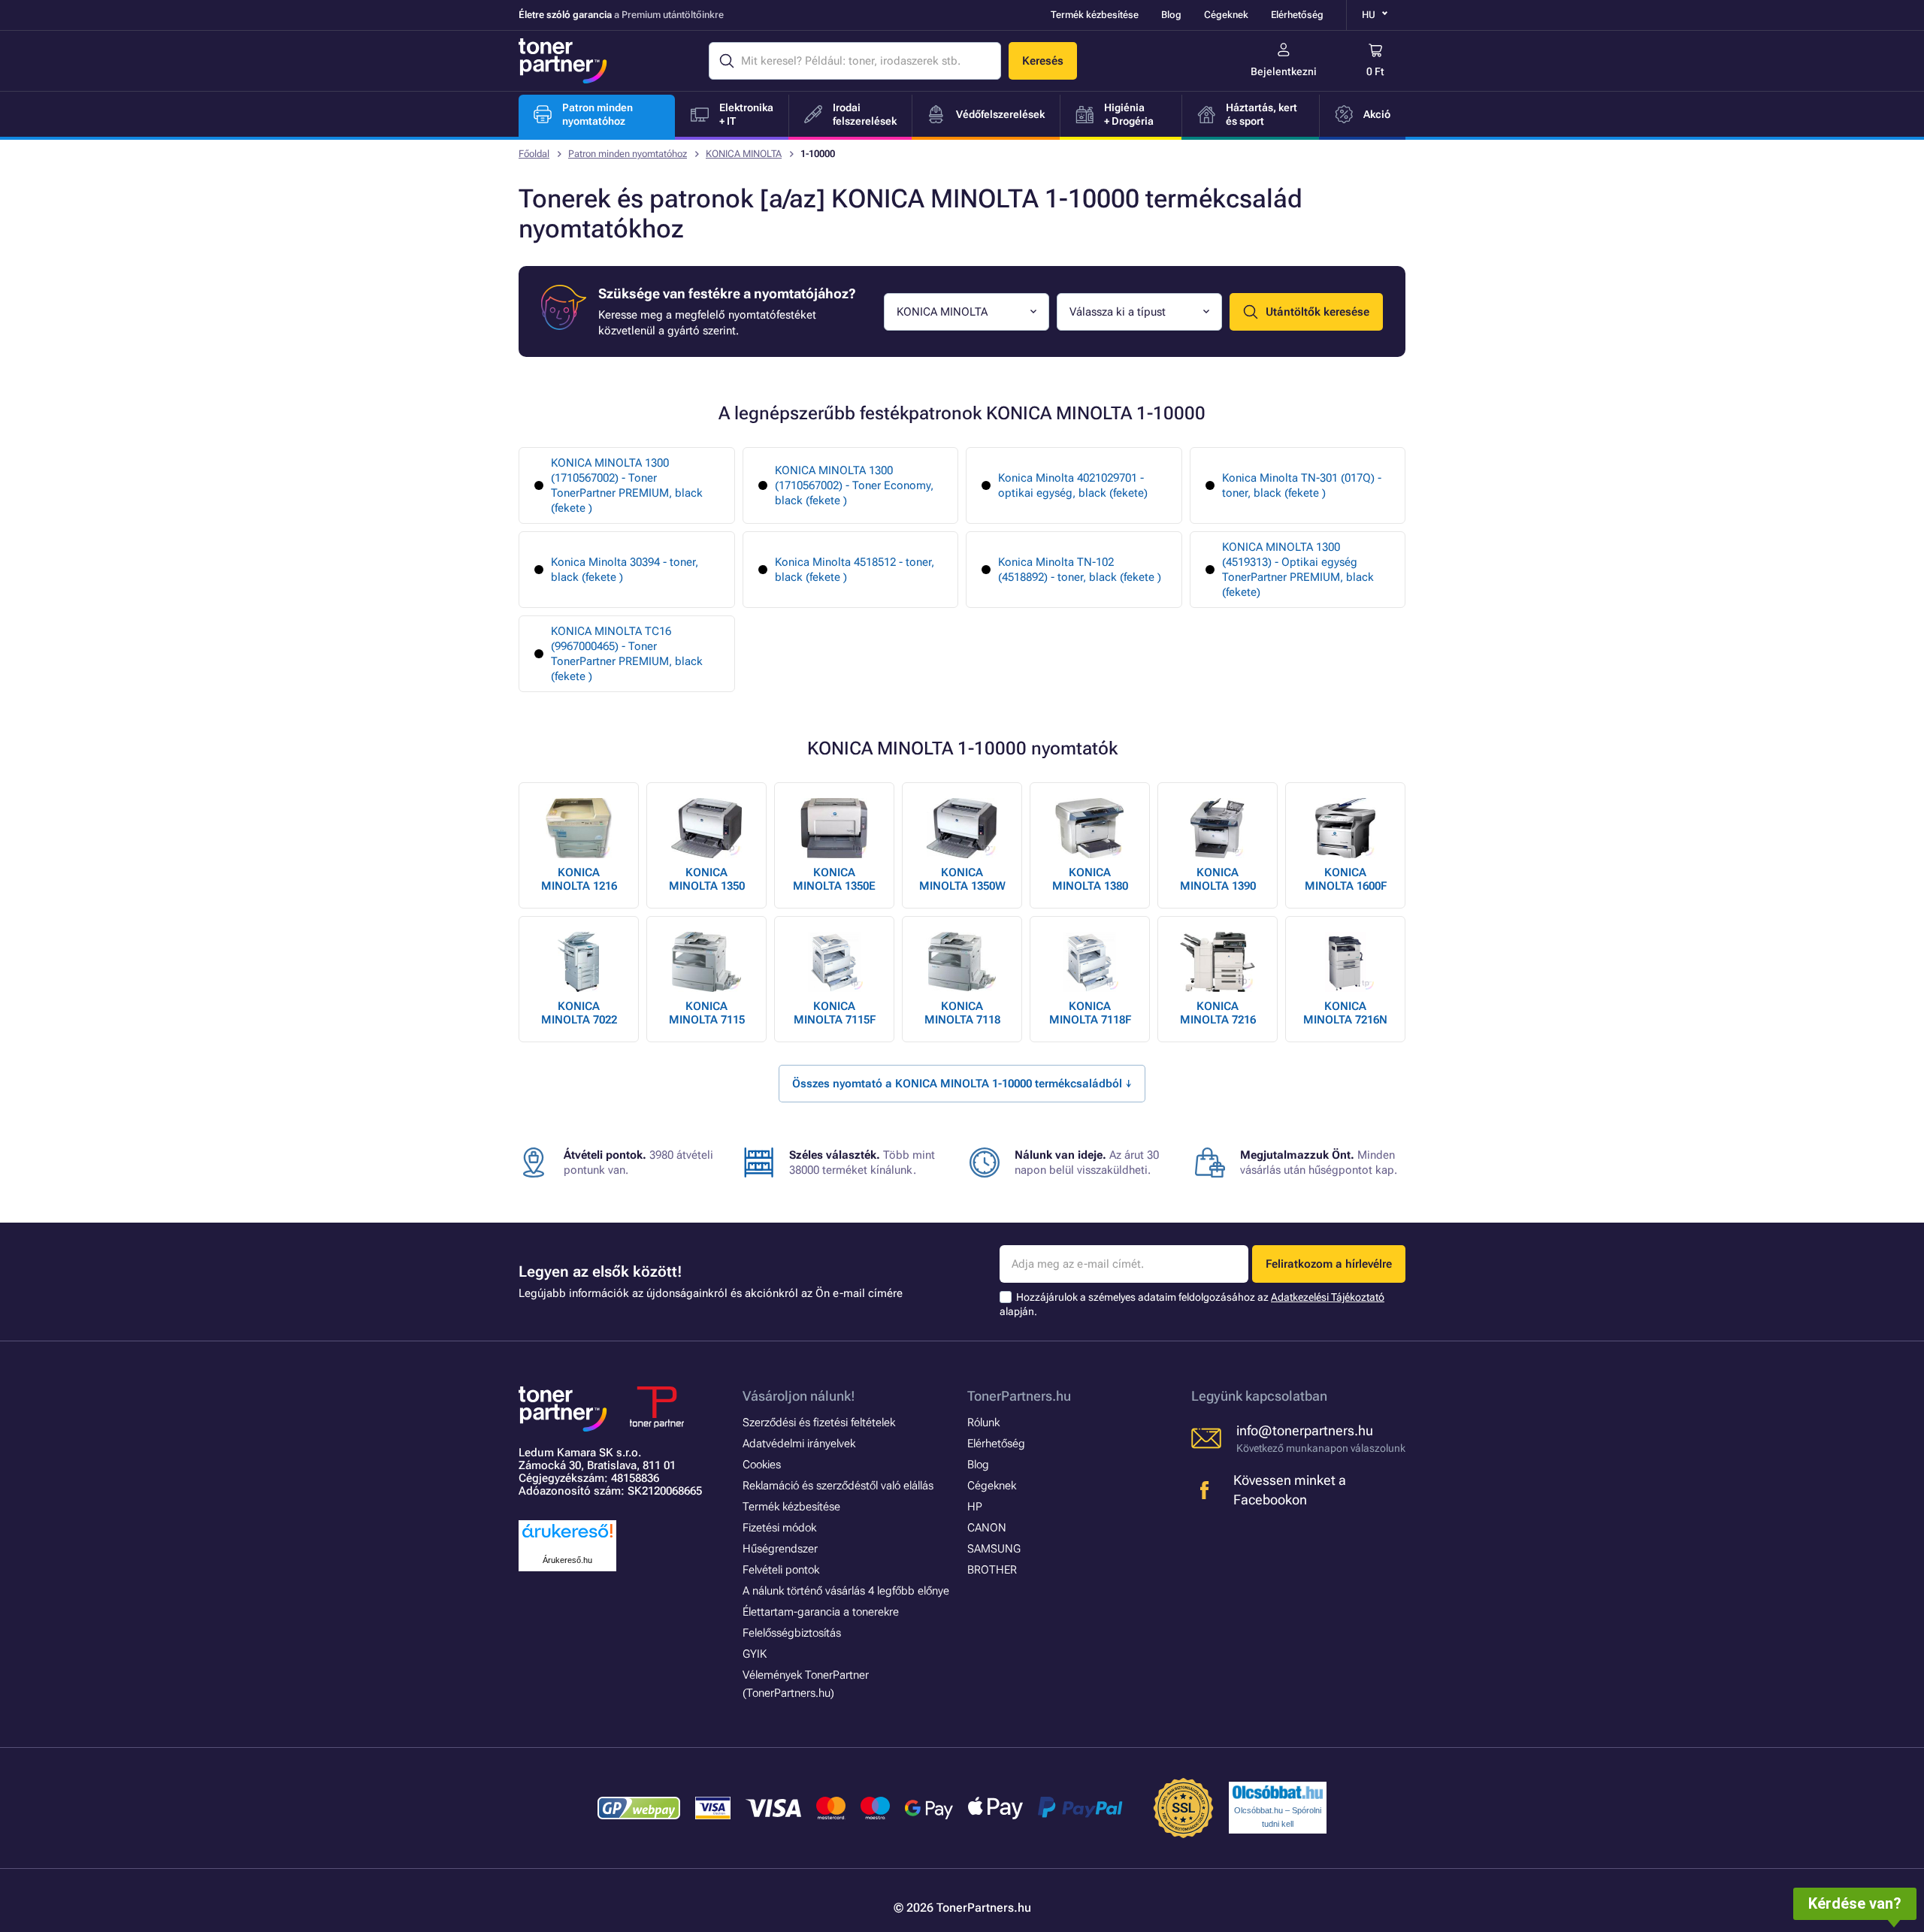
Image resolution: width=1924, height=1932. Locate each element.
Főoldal (534, 154)
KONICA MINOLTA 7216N (1345, 1013)
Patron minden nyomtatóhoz (628, 154)
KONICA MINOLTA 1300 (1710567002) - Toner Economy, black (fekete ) (854, 485)
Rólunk (983, 1423)
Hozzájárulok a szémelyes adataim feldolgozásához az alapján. (1192, 1304)
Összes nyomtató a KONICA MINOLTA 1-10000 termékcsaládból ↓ (962, 1084)
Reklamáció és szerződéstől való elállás (838, 1486)
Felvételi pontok (781, 1570)
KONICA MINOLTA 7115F (835, 1013)
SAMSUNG (994, 1549)
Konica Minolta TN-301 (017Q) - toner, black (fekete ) (1302, 485)
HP (975, 1507)
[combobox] (967, 312)
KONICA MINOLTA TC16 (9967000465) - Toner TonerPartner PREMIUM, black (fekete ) (627, 654)
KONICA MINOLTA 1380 (1090, 879)
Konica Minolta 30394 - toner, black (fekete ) (625, 570)
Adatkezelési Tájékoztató (1328, 1297)
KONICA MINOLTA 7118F (1090, 1013)
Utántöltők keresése (1317, 312)
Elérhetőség (1297, 15)
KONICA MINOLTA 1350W (962, 879)
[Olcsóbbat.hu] (1278, 1792)
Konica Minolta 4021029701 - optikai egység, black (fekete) (1073, 485)
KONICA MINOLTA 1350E (834, 879)
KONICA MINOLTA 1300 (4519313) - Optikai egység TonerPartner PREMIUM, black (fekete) (1298, 570)
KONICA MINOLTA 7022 (579, 1013)
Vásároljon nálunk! (799, 1396)
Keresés (1043, 61)
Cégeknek (1226, 15)
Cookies (762, 1465)
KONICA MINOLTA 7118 (962, 1013)
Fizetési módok (779, 1528)
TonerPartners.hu (1019, 1396)
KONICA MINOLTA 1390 (1218, 879)
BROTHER (992, 1570)
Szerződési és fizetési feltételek (819, 1423)
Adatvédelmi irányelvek (799, 1444)
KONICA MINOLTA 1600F (1346, 879)
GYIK (755, 1654)
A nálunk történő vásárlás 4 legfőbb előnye (846, 1591)
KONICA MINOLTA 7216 (1218, 1013)
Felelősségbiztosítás (792, 1633)
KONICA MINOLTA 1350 (707, 879)
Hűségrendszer (780, 1549)
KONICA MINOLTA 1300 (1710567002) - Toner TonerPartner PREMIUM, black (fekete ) (627, 485)
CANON (987, 1528)
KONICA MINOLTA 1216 (579, 879)
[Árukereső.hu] (567, 1539)
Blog (1171, 15)
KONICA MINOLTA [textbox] (942, 312)
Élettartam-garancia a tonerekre (821, 1612)
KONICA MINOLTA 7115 (707, 1013)
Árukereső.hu (567, 1560)
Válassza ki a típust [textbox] (1118, 312)
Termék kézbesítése (1095, 15)
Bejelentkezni (1284, 71)
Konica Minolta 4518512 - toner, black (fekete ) (855, 570)
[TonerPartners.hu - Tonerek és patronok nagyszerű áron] (563, 61)
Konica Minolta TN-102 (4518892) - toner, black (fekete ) (1080, 570)
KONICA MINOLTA (744, 154)
